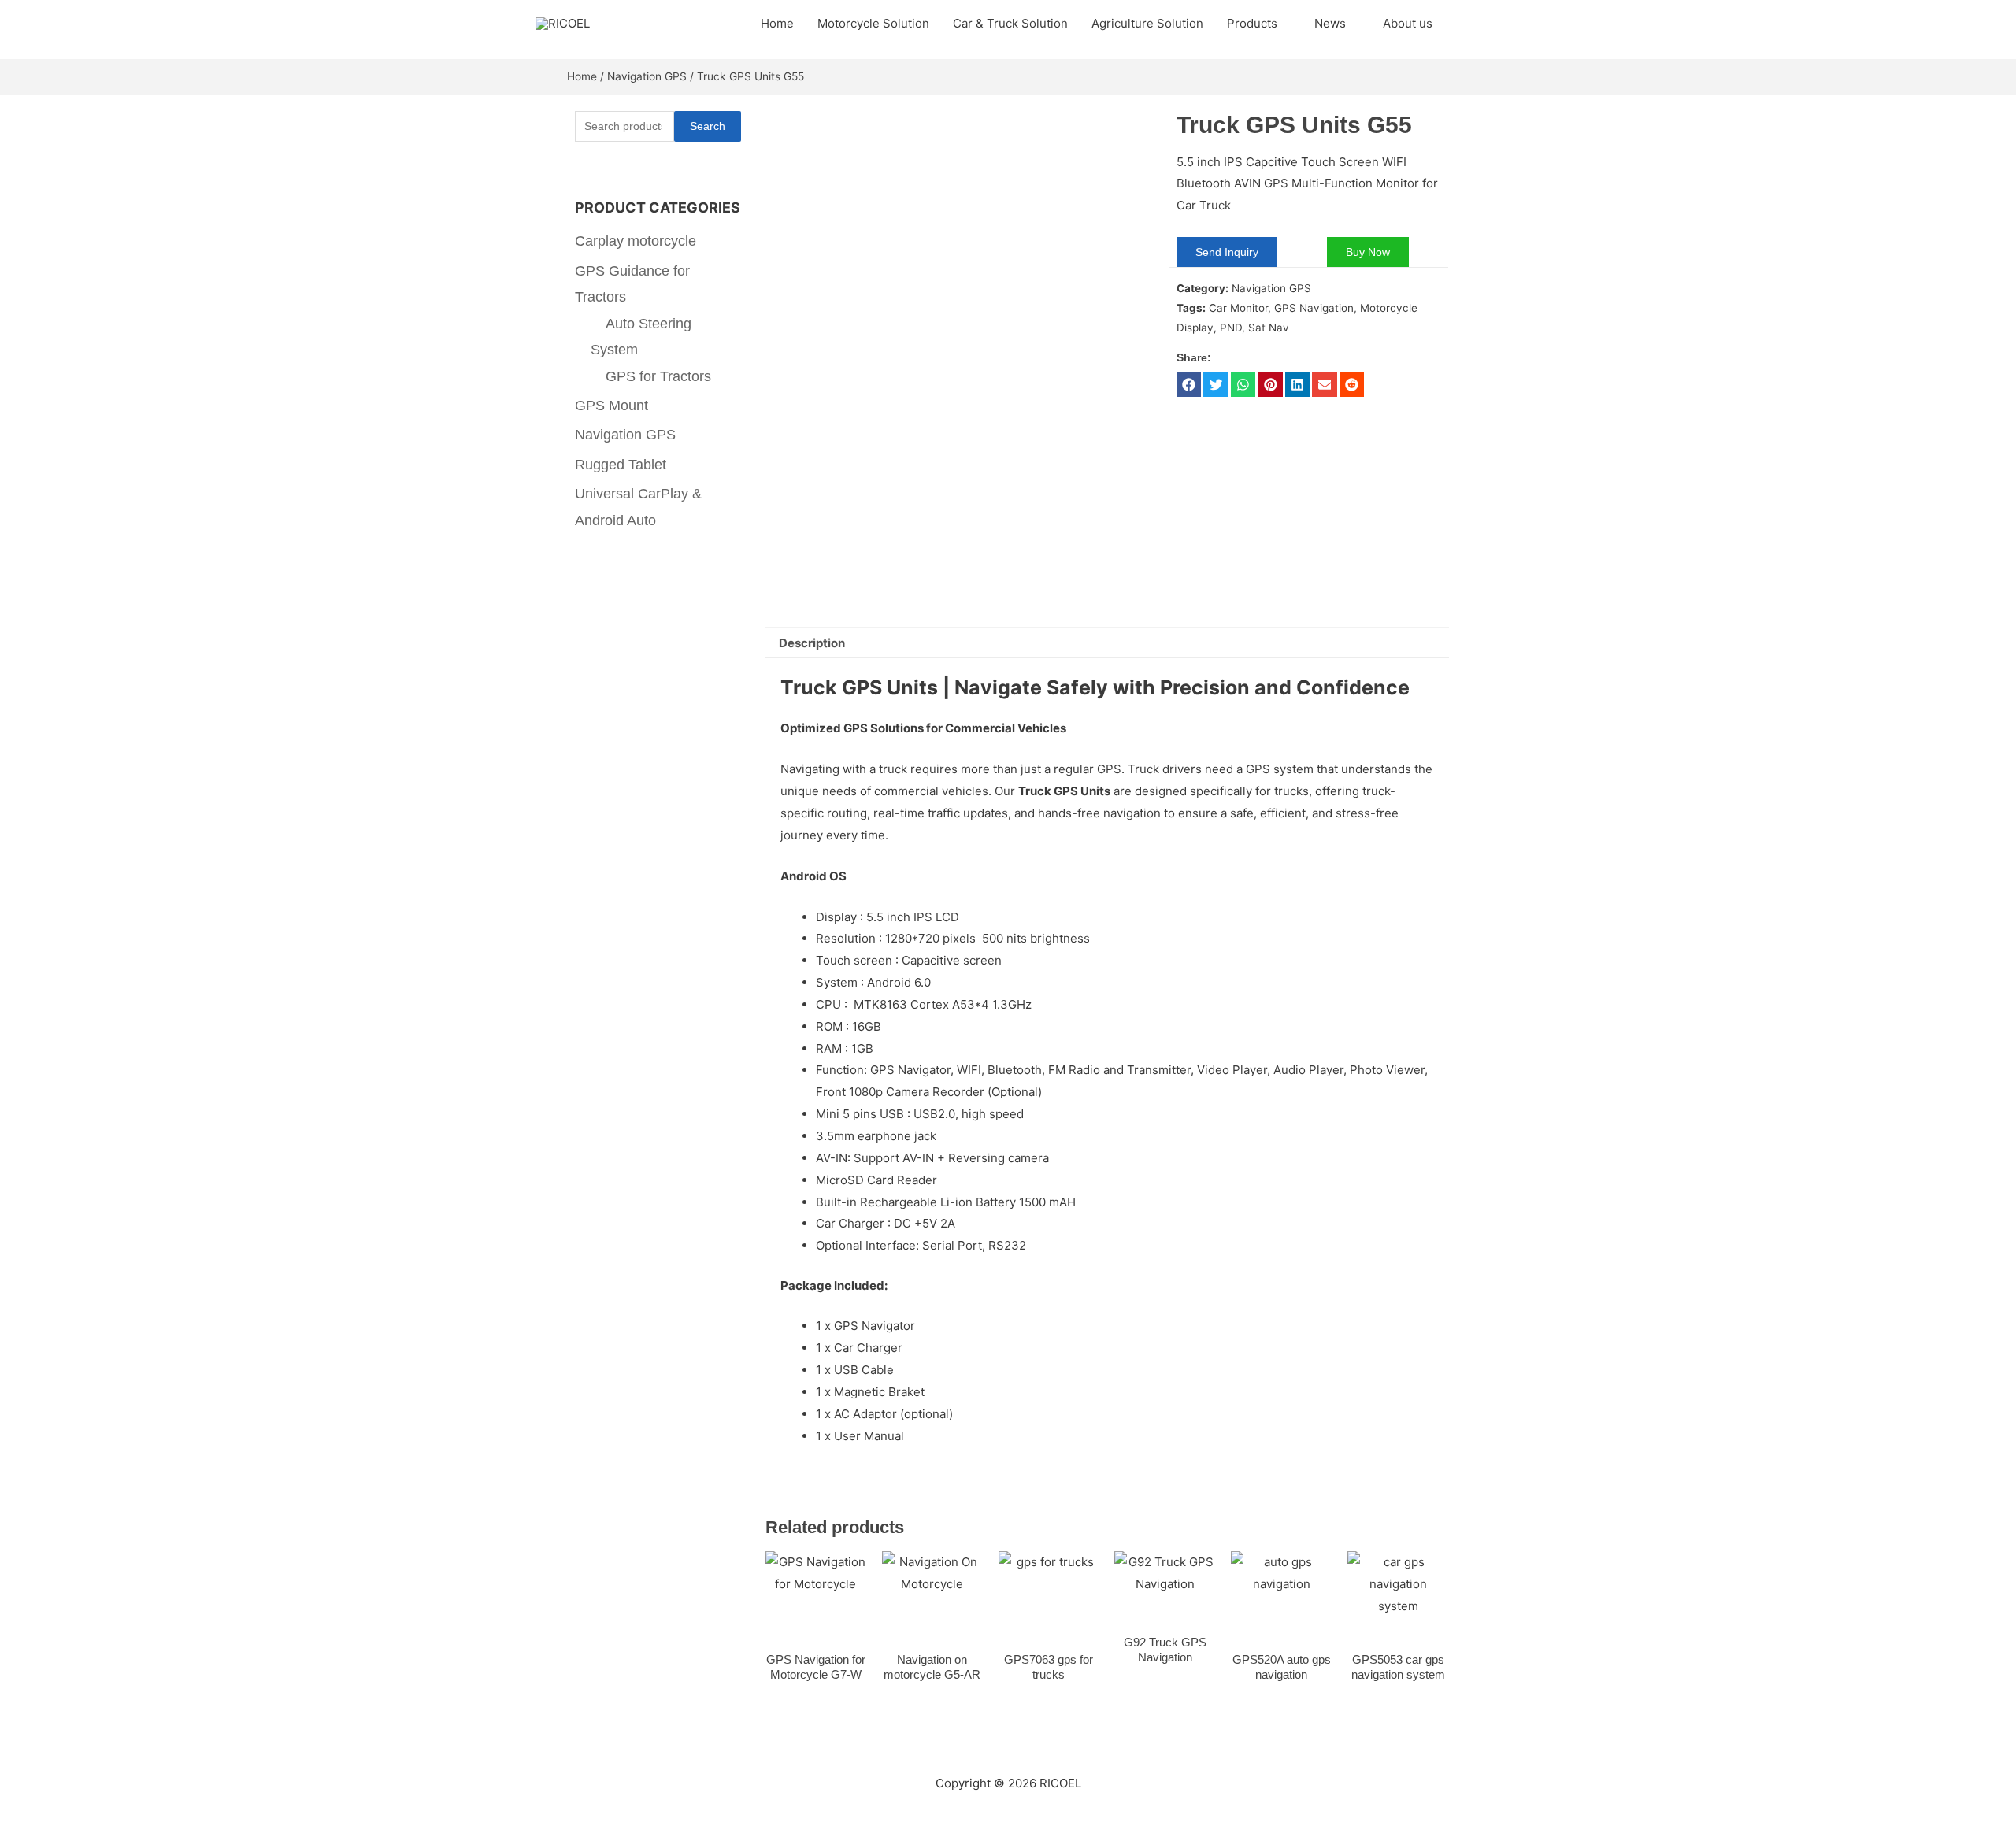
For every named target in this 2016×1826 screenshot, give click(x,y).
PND (1231, 328)
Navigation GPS (647, 76)
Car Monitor (1238, 308)
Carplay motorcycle (636, 241)
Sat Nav (1269, 328)
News (1330, 23)
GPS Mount (611, 406)
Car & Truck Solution (1010, 23)
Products (1252, 23)
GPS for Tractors (658, 376)
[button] (1189, 385)
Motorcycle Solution (873, 23)
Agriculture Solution (1147, 23)
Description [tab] (812, 643)
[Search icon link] (1462, 24)
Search (708, 126)
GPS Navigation (1314, 308)
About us (1408, 23)
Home (777, 23)
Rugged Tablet (621, 465)
